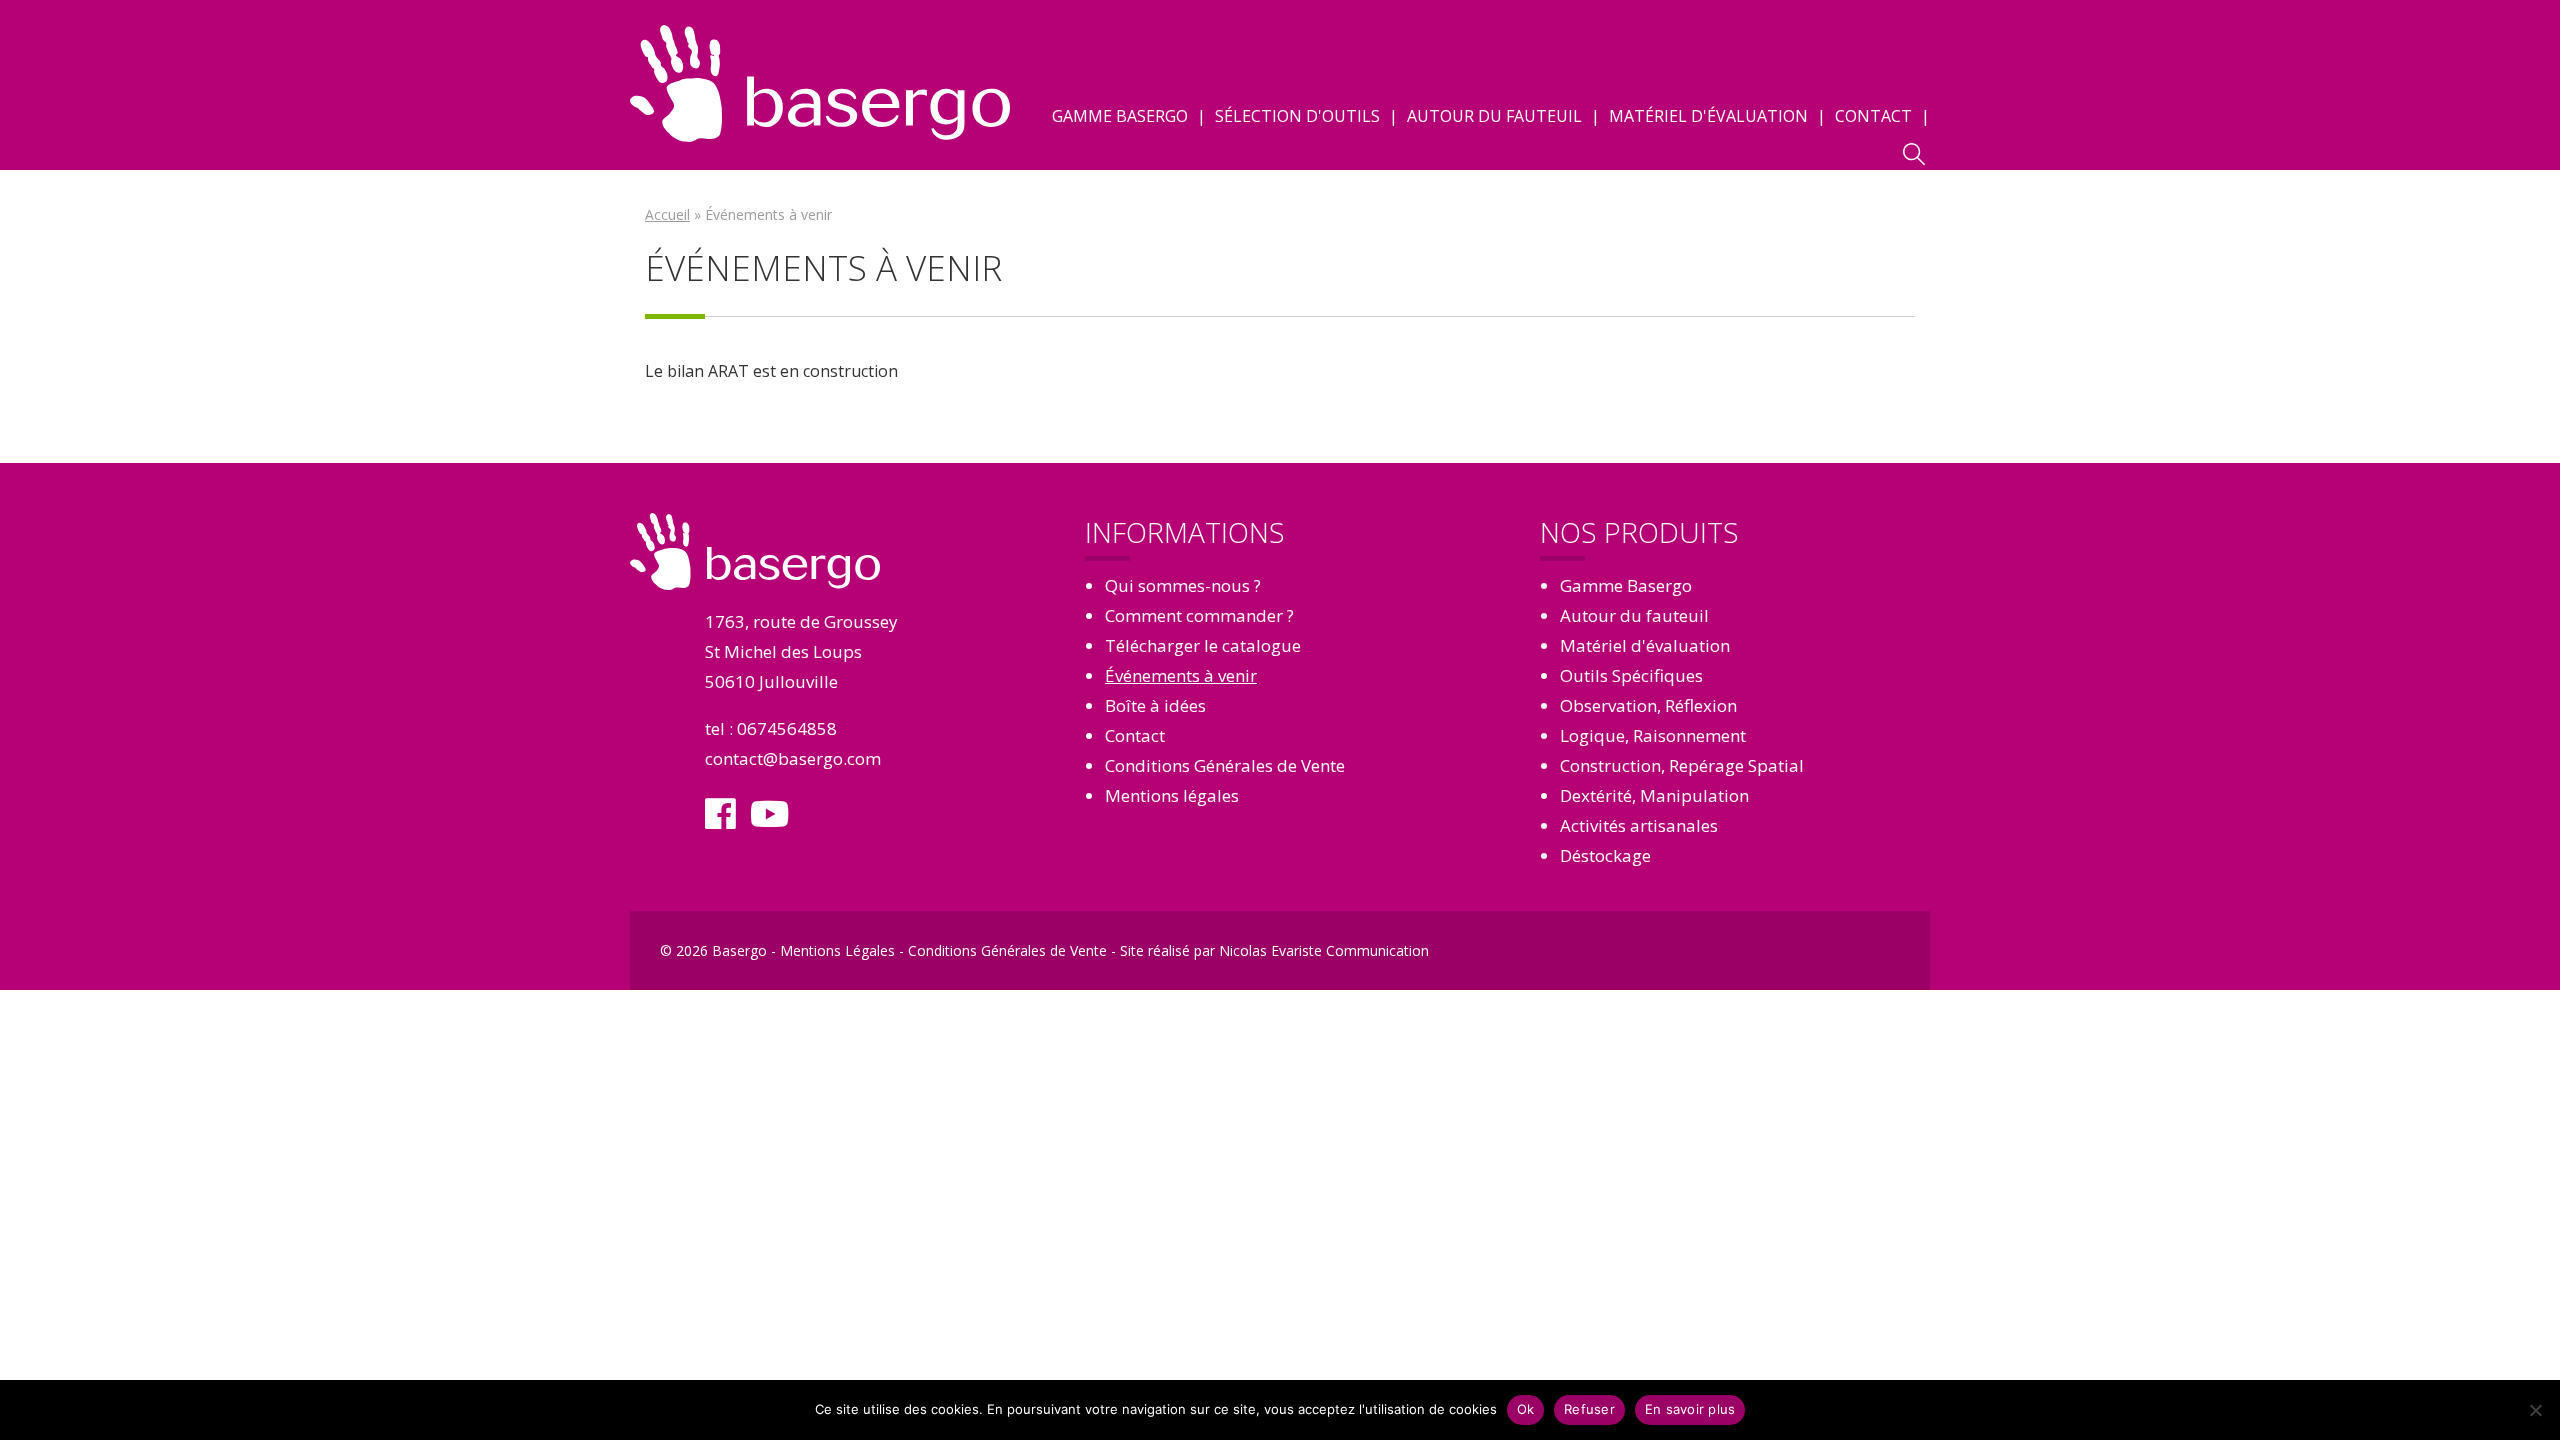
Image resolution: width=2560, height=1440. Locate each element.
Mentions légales (1172, 795)
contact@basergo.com (793, 758)
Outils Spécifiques (1631, 675)
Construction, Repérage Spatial (1682, 765)
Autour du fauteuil (1494, 116)
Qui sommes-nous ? (1183, 585)
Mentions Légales (837, 950)
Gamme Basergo (1120, 116)
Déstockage (1605, 855)
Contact (1873, 116)
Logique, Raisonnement (1653, 735)
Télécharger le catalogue (1203, 645)
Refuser (1589, 1409)
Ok (1526, 1409)
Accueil (667, 214)
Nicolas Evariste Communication (1324, 950)
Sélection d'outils (1297, 116)
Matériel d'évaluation (1708, 116)
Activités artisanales (1639, 825)
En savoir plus (1690, 1409)
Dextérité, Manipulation (1654, 795)
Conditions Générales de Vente (1225, 765)
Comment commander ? (1199, 615)
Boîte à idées (1155, 705)
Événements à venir (1181, 675)
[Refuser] (2535, 1410)
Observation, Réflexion (1648, 705)
